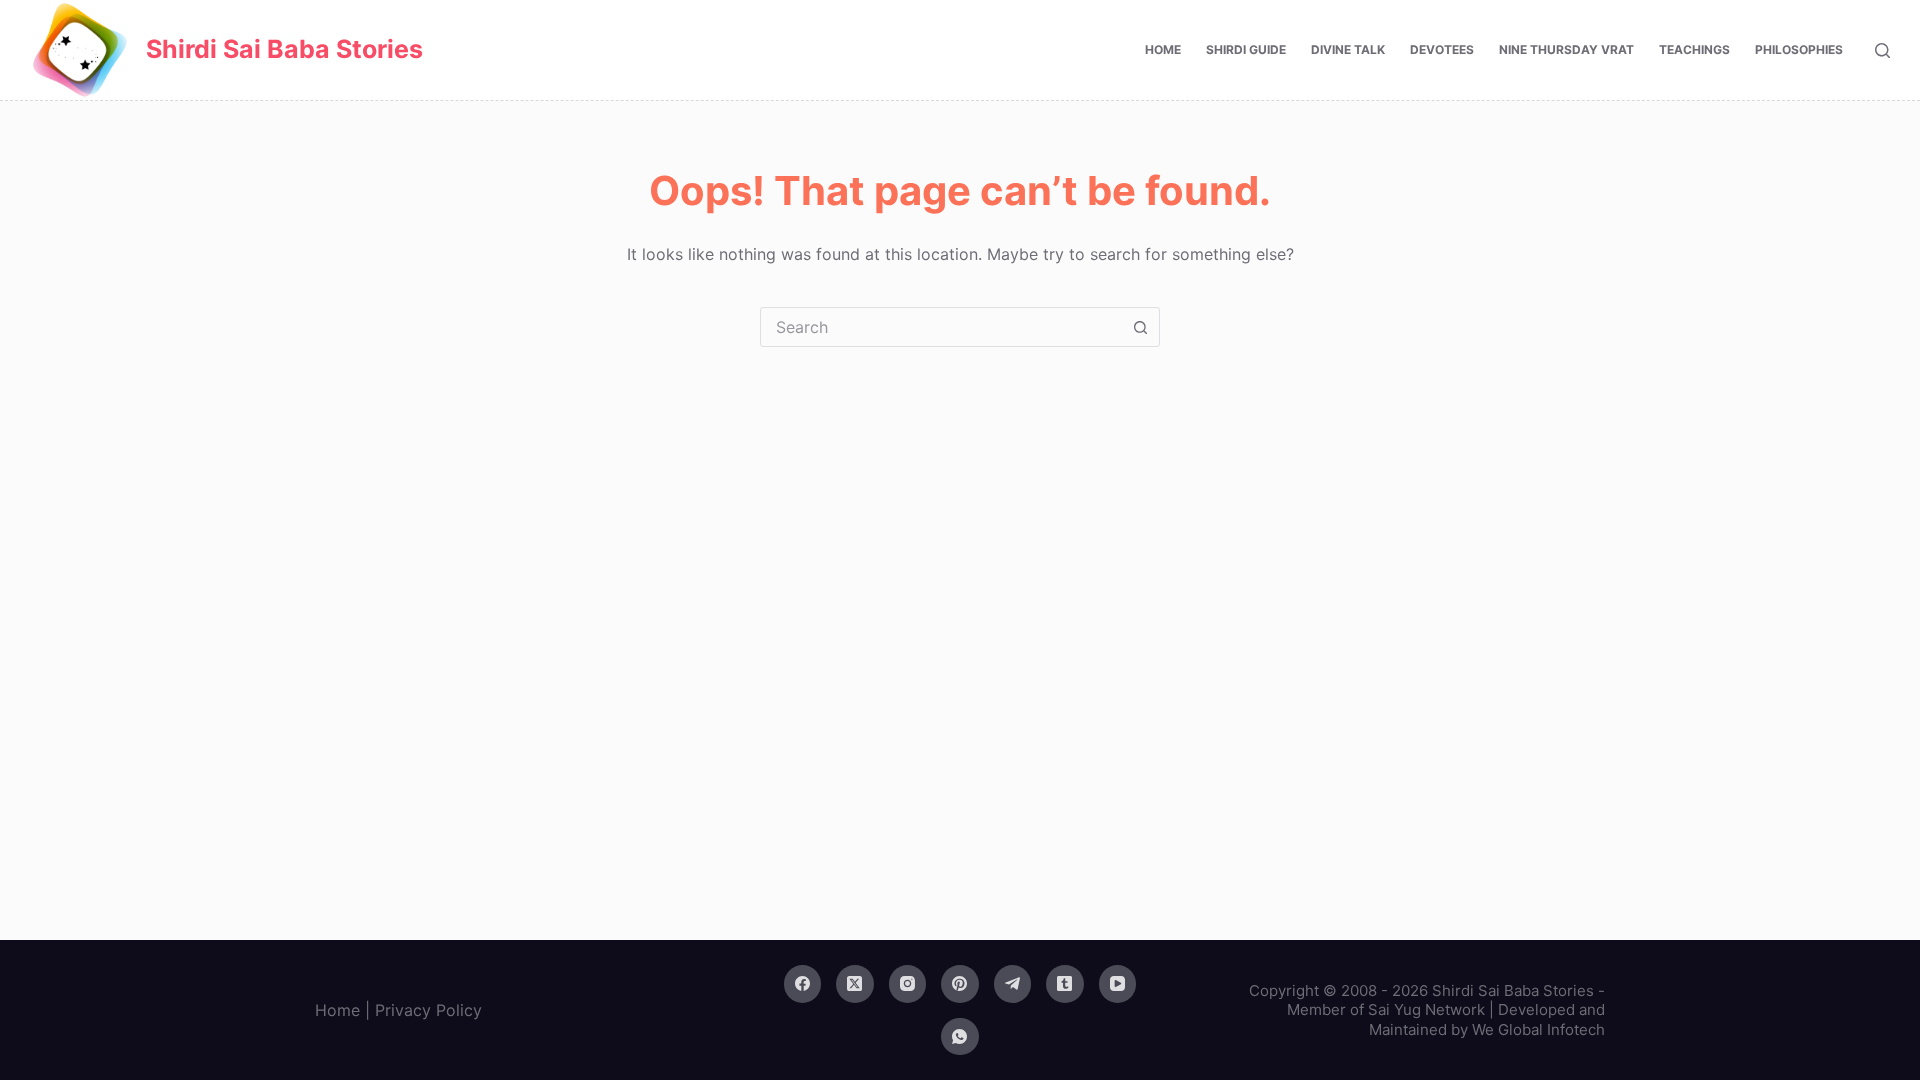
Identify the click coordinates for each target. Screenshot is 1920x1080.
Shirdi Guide (1246, 49)
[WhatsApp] (960, 1037)
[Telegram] (1013, 984)
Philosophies (1799, 49)
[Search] (1882, 50)
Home (1163, 49)
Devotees (1442, 49)
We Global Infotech (1538, 1029)
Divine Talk (1348, 49)
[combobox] (941, 327)
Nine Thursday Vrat (1566, 49)
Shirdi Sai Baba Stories (284, 49)
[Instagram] (908, 984)
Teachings (1694, 49)
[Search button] (1140, 327)
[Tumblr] (1065, 984)
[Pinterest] (960, 984)
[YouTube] (1118, 984)
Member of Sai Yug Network (1386, 1009)
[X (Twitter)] (855, 984)
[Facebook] (803, 984)
